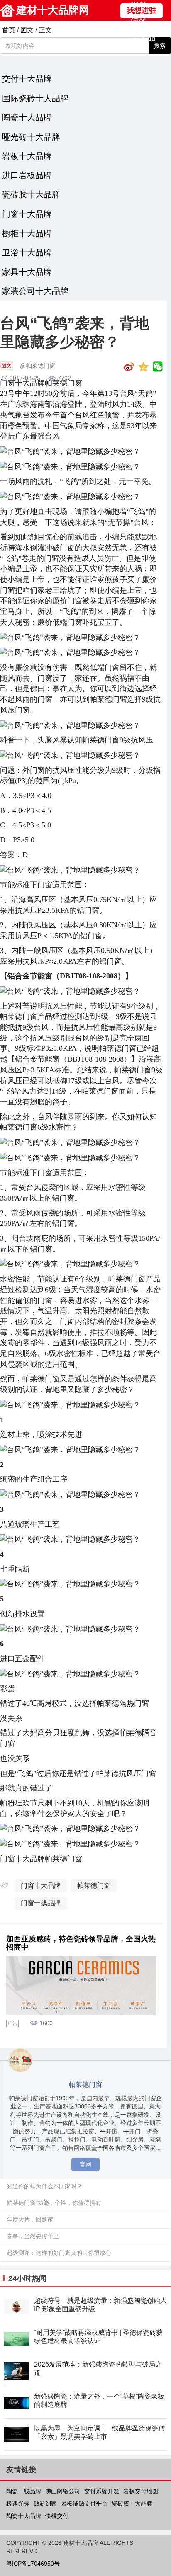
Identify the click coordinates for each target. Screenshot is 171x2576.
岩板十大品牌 (27, 156)
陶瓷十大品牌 (27, 117)
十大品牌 (143, 43)
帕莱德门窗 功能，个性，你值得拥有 (54, 2203)
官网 (85, 2164)
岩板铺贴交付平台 (84, 2503)
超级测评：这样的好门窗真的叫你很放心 (59, 2253)
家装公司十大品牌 (35, 291)
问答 (139, 22)
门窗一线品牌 (41, 1903)
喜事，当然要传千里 (33, 2236)
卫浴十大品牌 (27, 252)
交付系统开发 (102, 2491)
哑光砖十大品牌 (31, 137)
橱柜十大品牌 (27, 233)
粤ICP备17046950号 (33, 2564)
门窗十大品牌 (27, 214)
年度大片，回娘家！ (33, 2219)
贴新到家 (45, 2503)
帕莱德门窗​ (94, 1886)
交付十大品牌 (27, 79)
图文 (27, 30)
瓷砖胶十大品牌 (31, 194)
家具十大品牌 (27, 272)
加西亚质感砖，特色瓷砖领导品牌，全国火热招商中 (81, 1943)
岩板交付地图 (141, 2491)
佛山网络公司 (63, 2491)
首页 (9, 30)
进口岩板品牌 (27, 175)
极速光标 (18, 2503)
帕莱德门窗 (41, 366)
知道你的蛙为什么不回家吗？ (44, 2186)
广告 (12, 2023)
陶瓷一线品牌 (24, 2491)
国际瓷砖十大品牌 (35, 98)
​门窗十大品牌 (41, 1886)
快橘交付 (57, 2516)
